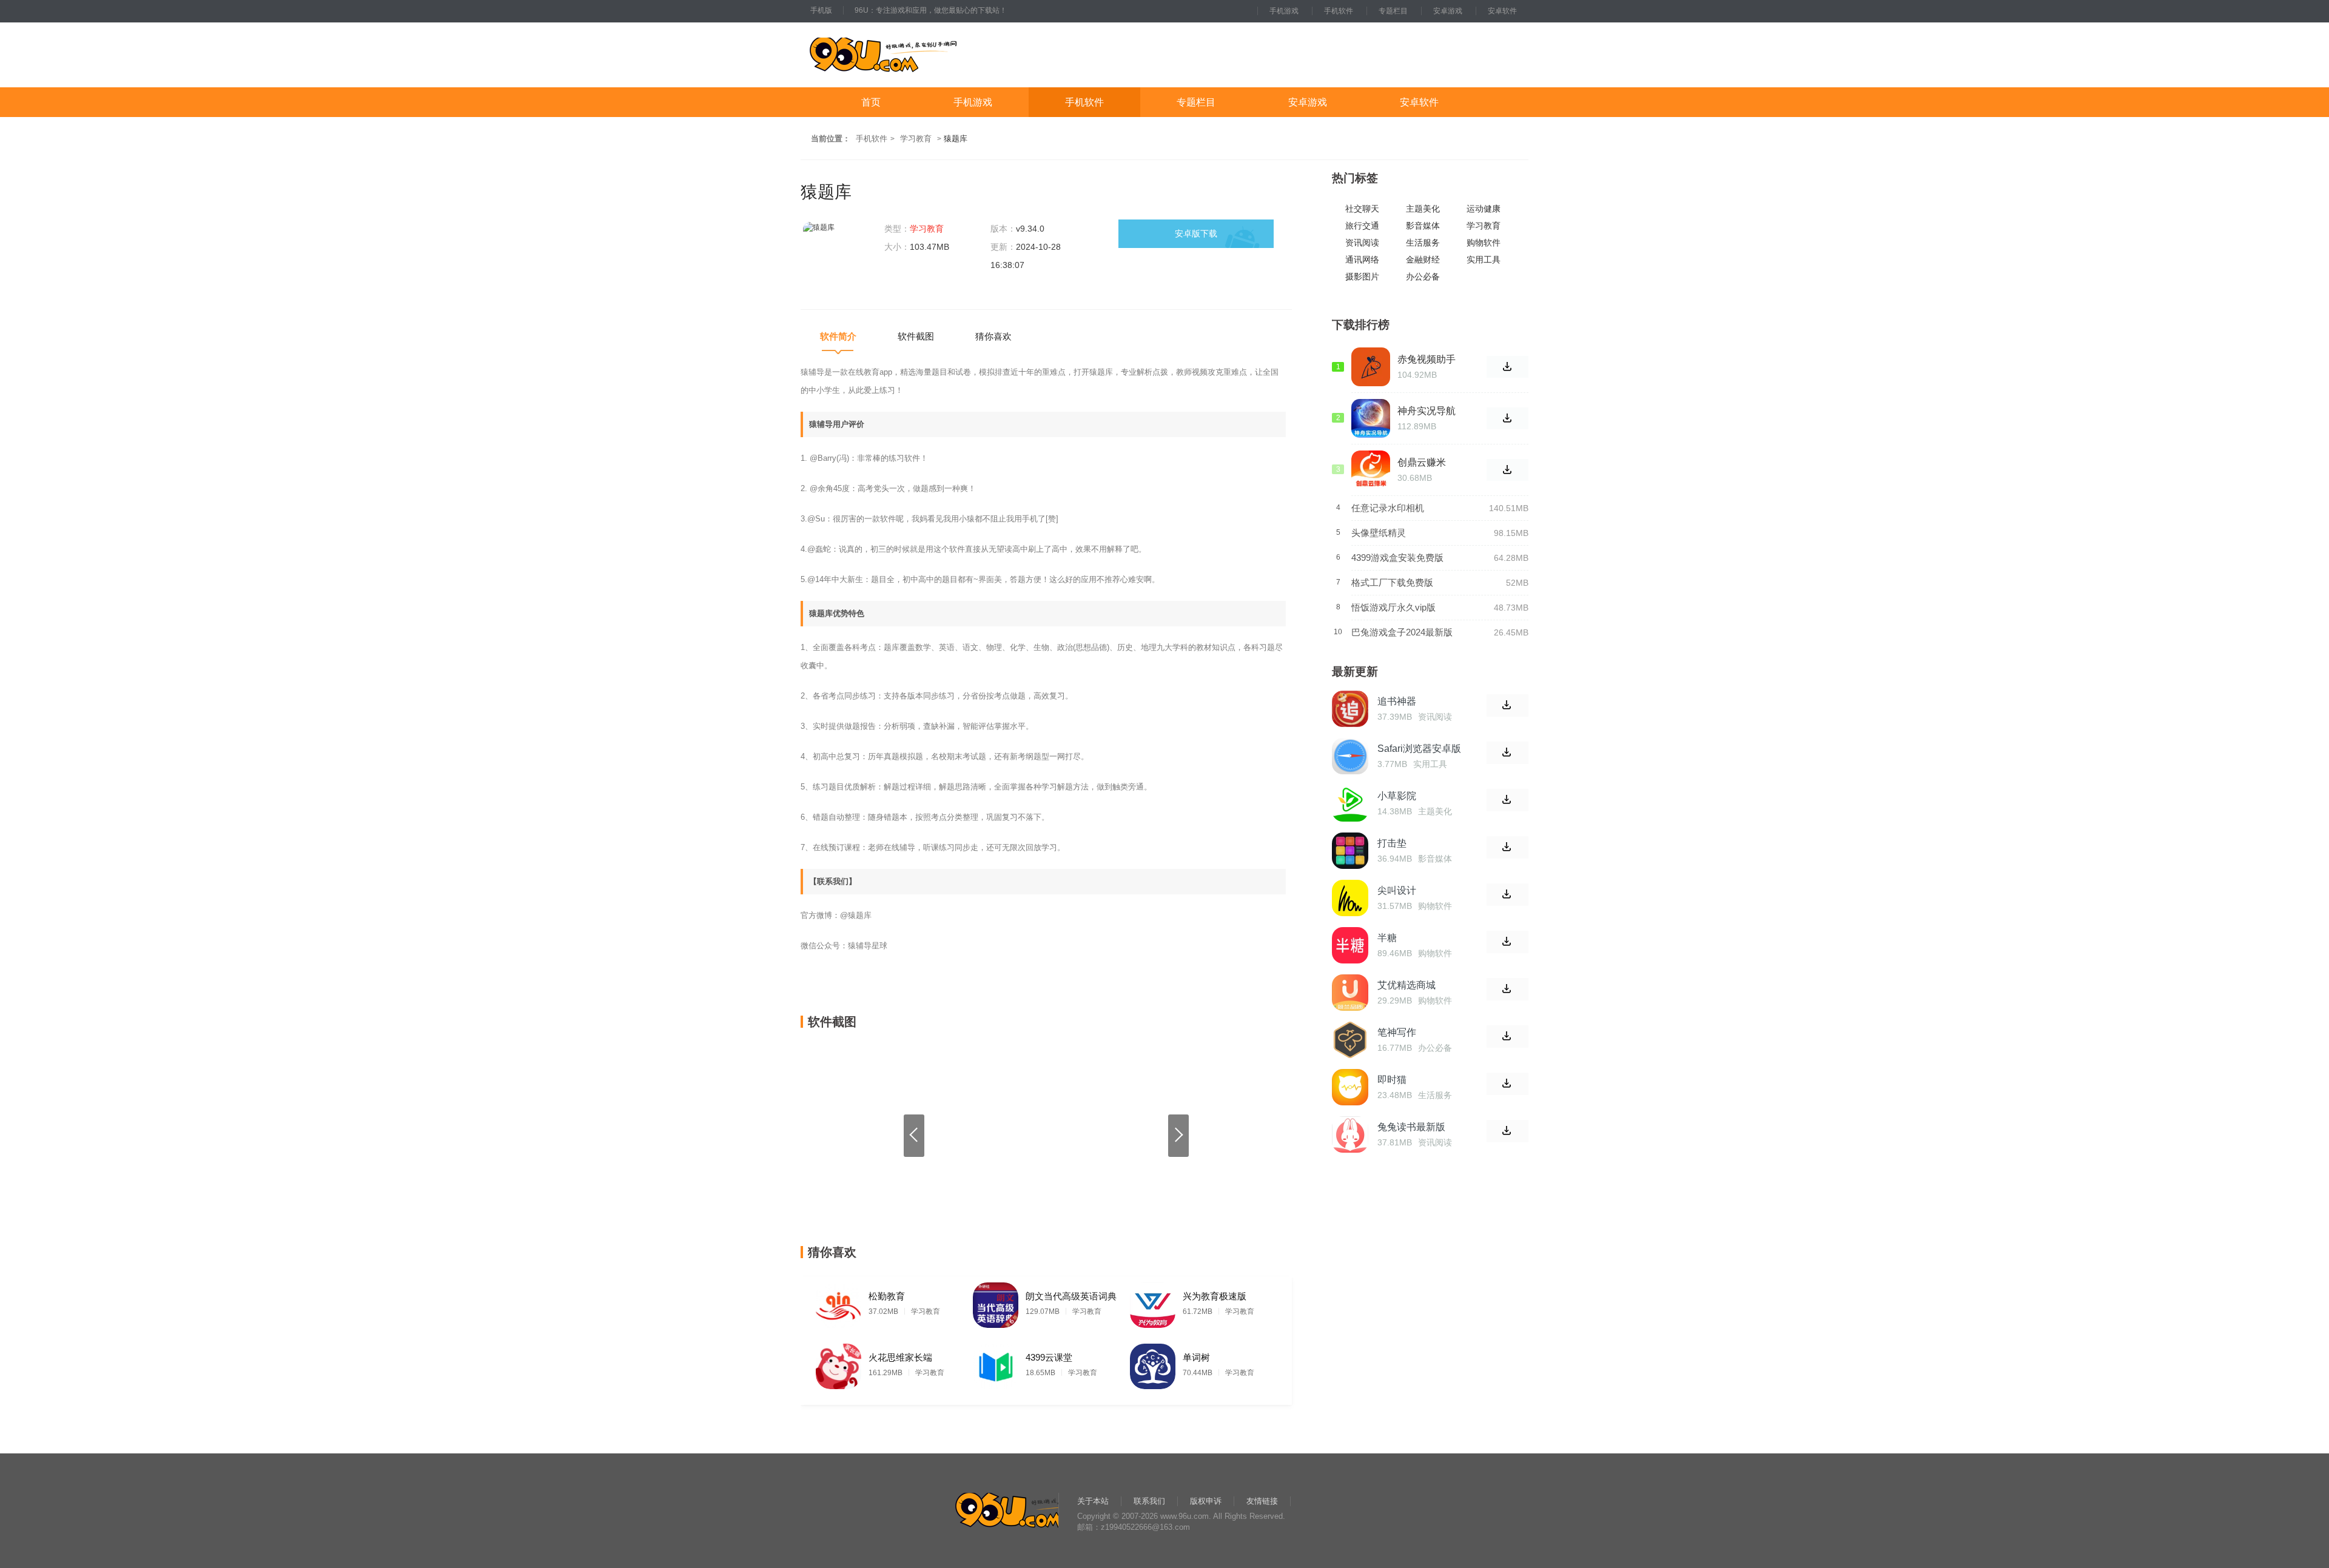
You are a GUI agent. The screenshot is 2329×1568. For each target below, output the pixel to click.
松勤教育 (887, 1296)
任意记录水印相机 (1388, 508)
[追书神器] (1350, 709)
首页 (871, 102)
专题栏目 (1393, 11)
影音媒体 (1423, 226)
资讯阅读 (1362, 243)
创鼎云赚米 (1422, 462)
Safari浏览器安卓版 (1419, 749)
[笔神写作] (1350, 1040)
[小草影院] (1350, 803)
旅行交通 (1362, 226)
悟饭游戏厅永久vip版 (1393, 607)
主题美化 (1423, 209)
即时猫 (1392, 1080)
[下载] (1507, 705)
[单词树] (1153, 1363)
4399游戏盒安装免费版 (1397, 558)
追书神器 (1397, 701)
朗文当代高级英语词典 (1071, 1296)
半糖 (1387, 938)
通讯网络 (1362, 260)
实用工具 (1484, 260)
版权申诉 (1206, 1501)
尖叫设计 (1397, 890)
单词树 (1196, 1357)
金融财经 (1423, 260)
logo (921, 55)
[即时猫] (1350, 1087)
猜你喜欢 (993, 336)
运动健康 (1484, 209)
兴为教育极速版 (1215, 1296)
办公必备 (1423, 277)
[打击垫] (1350, 851)
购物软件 (1484, 243)
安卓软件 (1502, 11)
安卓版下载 (1196, 233)
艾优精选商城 (1406, 985)
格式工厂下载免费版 (1392, 582)
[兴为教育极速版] (1153, 1302)
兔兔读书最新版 (1411, 1127)
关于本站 (1093, 1501)
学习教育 (916, 139)
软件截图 (916, 336)
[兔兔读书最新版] (1350, 1134)
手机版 (821, 10)
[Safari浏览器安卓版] (1350, 756)
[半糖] (1350, 945)
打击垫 (1392, 843)
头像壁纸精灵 (1379, 533)
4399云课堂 (1049, 1357)
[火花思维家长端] (839, 1363)
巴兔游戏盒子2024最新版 (1402, 632)
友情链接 (1262, 1501)
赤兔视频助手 (1427, 359)
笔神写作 (1397, 1032)
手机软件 (1339, 11)
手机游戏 (1284, 11)
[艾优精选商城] (1350, 993)
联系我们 (1149, 1501)
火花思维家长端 (900, 1357)
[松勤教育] (839, 1302)
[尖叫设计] (1350, 898)
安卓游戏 (1448, 11)
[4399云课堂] (996, 1363)
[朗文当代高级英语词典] (996, 1302)
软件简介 (838, 336)
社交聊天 (1362, 209)
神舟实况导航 (1427, 411)
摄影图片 (1362, 277)
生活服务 (1423, 243)
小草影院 (1397, 796)
